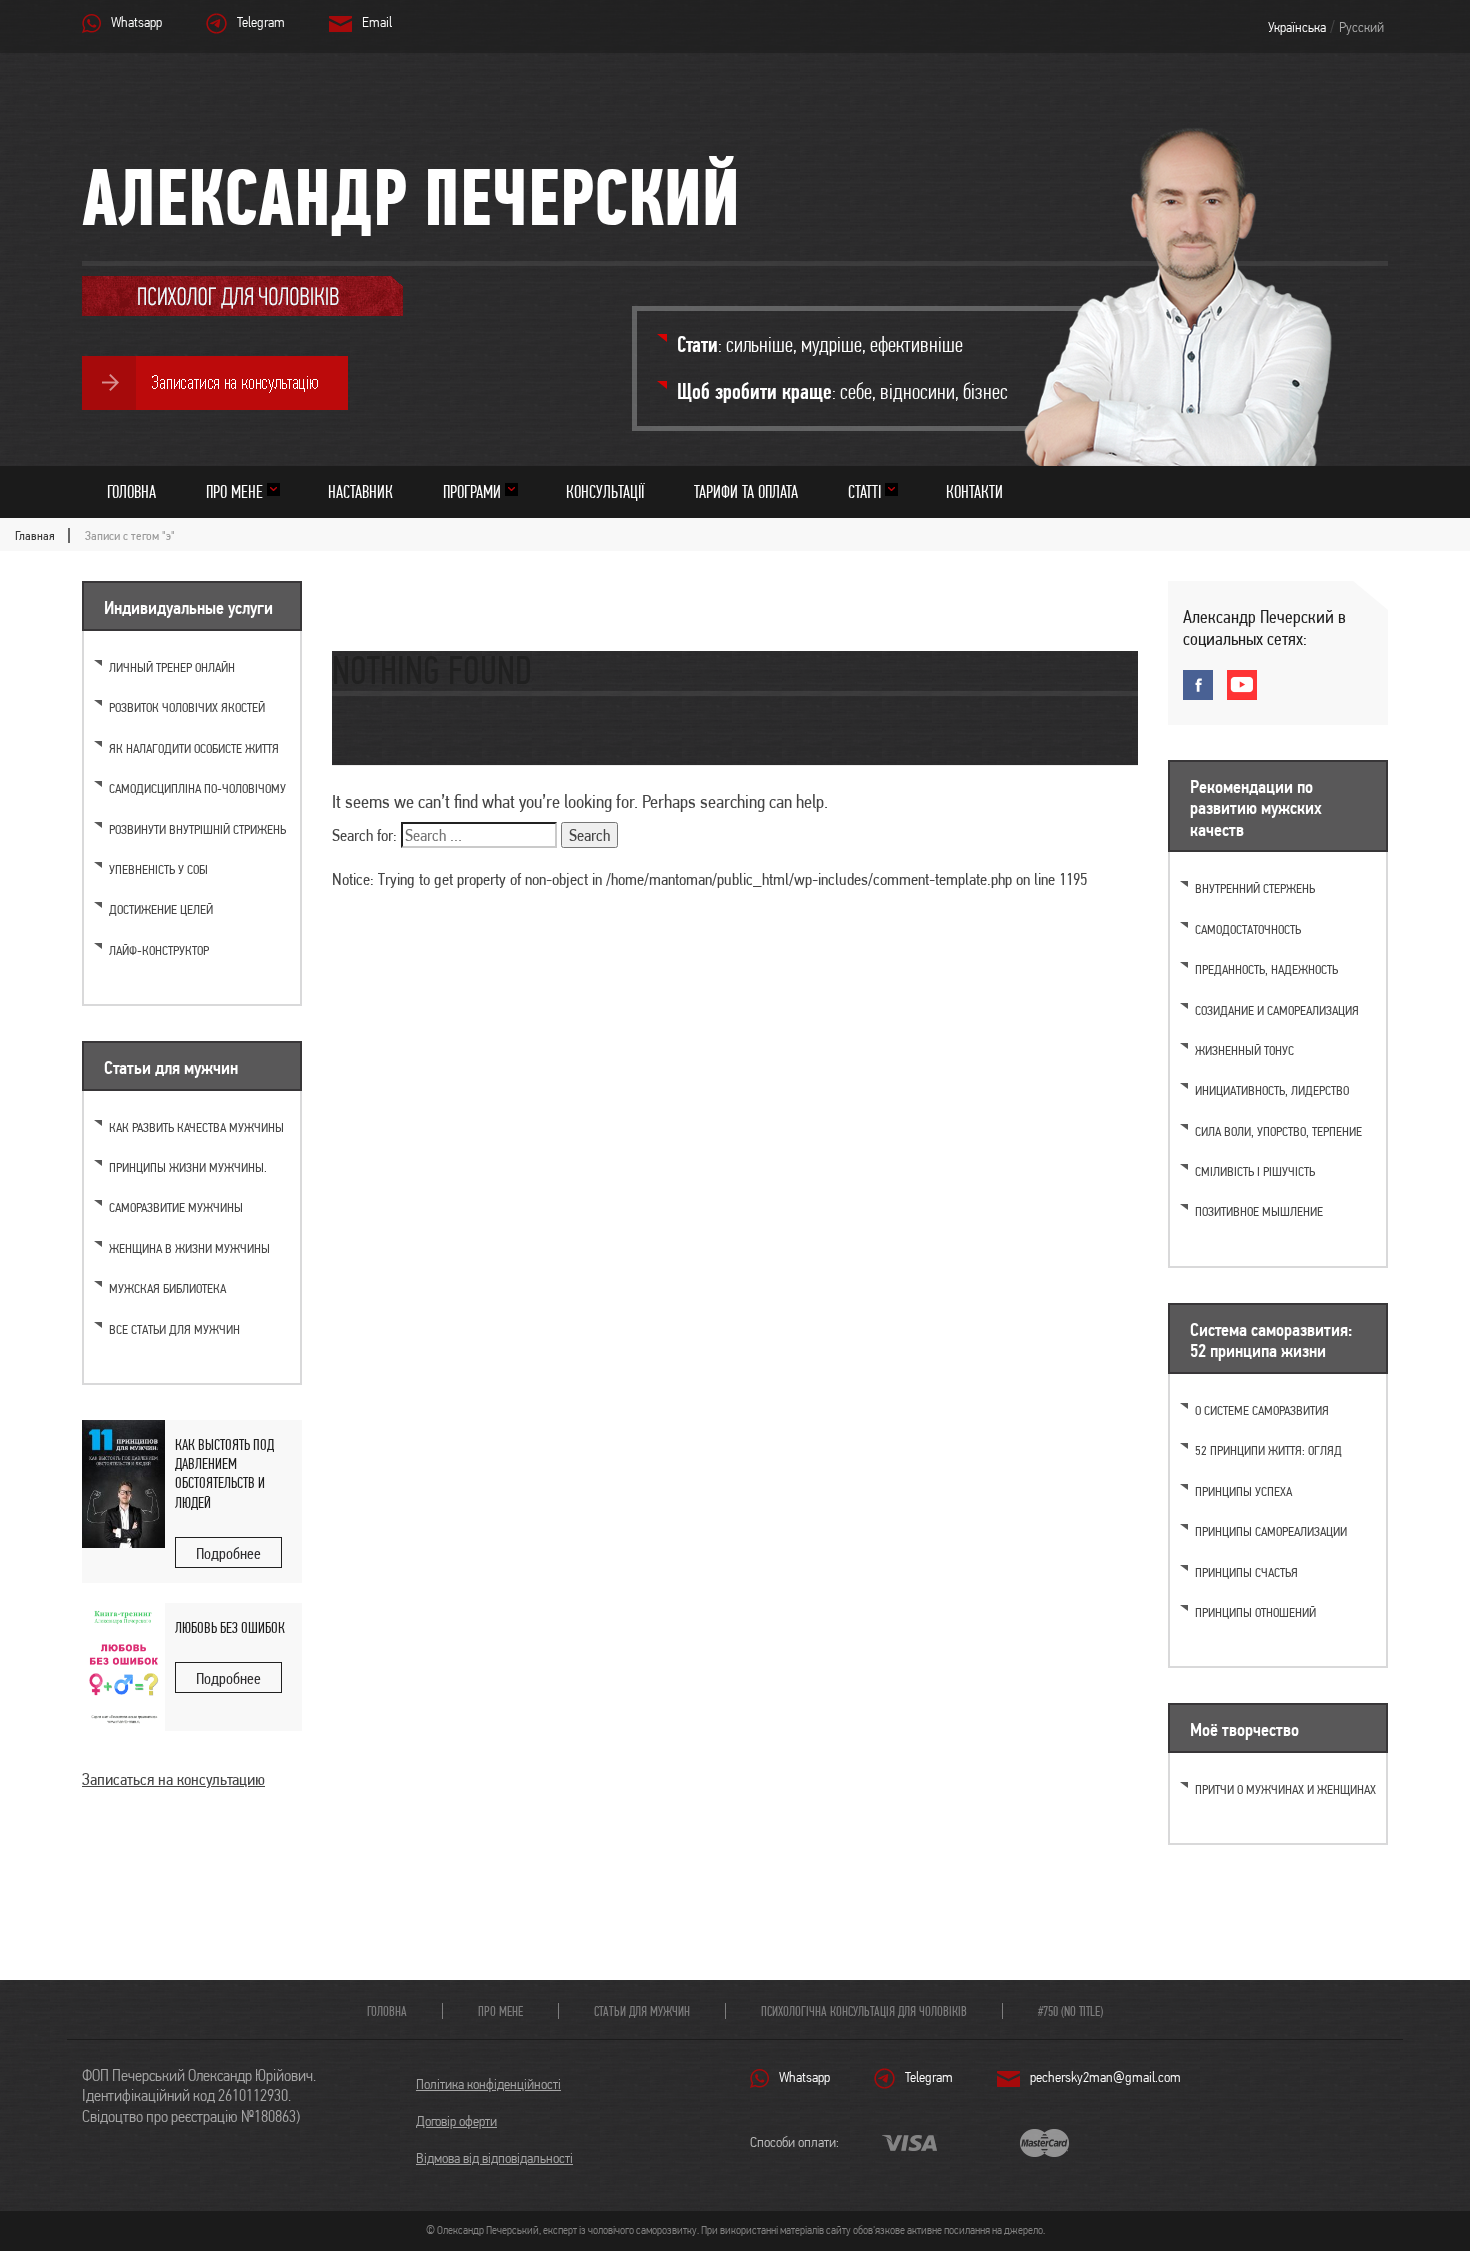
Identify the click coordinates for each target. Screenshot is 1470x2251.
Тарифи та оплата (746, 491)
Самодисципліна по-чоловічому (197, 788)
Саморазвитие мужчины (176, 1207)
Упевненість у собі (158, 869)
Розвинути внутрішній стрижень (197, 829)
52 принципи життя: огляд (1268, 1450)
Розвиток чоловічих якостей (187, 707)
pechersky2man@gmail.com (1105, 2077)
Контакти (974, 491)
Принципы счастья (1246, 1572)
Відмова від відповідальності (494, 2158)
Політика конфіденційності (488, 2084)
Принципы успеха (1243, 1491)
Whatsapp (136, 22)
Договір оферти (456, 2121)
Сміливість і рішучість (1255, 1171)
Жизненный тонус (1244, 1050)
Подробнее (228, 1553)
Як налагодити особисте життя (194, 748)
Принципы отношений (1255, 1612)
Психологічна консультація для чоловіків (864, 2011)
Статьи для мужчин (642, 2011)
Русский (1361, 27)
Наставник (360, 491)
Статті (864, 491)
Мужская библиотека (167, 1288)
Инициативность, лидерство (1272, 1090)
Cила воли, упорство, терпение (1278, 1131)
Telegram (261, 22)
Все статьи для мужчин (174, 1329)
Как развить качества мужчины (196, 1127)
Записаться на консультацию (173, 1779)
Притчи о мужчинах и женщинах (1285, 1789)
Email (377, 22)
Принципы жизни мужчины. (188, 1167)
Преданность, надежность (1266, 969)
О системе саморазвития (1262, 1410)
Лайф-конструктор (159, 950)
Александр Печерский (411, 196)
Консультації (605, 491)
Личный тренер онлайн (172, 667)
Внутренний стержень (1255, 888)
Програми (472, 491)
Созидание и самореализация (1277, 1010)
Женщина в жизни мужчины (189, 1248)
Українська (1297, 27)
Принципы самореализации (1271, 1531)
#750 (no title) (1070, 2011)
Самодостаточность (1248, 929)
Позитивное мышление (1259, 1211)
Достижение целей (161, 909)
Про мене (234, 491)
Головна (131, 491)
